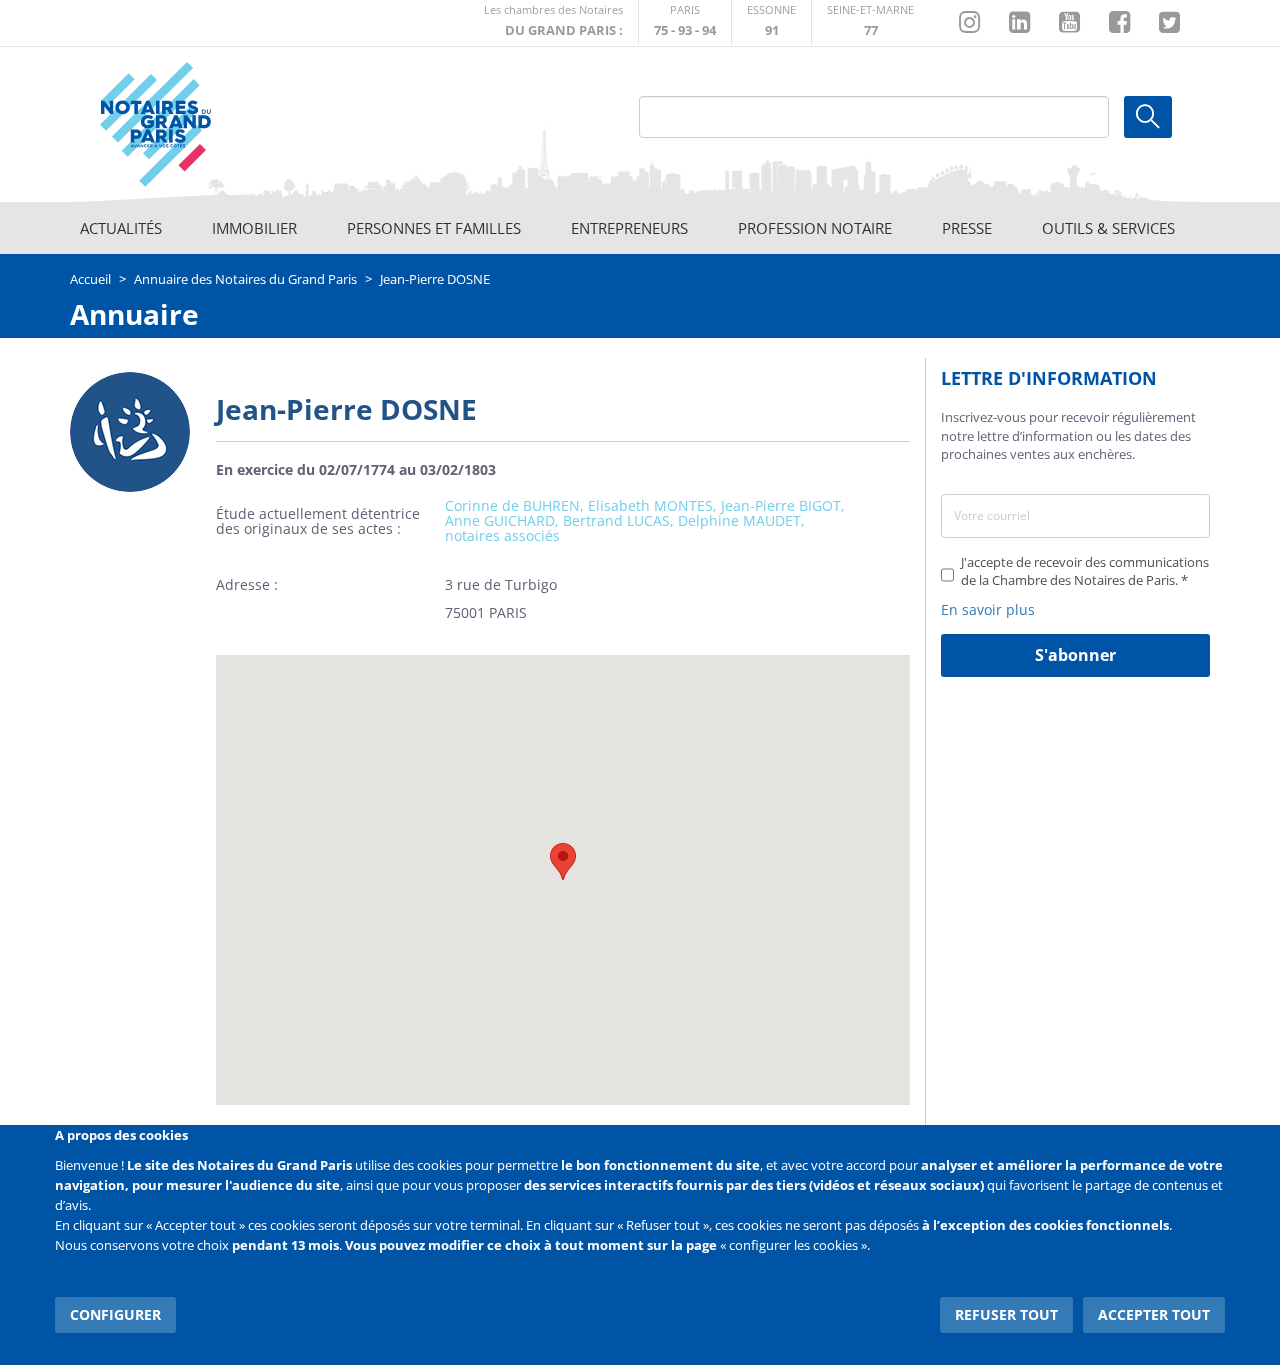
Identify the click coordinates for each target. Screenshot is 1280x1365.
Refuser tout (1006, 1314)
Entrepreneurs (629, 228)
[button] (563, 861)
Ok (1148, 117)
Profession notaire (815, 228)
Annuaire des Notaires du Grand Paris (245, 279)
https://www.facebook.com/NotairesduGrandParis (1119, 23)
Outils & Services (1108, 228)
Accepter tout (1154, 1314)
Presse (967, 228)
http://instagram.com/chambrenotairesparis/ (969, 23)
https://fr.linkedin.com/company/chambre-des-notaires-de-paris (1019, 23)
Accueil (90, 279)
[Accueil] (211, 125)
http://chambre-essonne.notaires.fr (771, 22)
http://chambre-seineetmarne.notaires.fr (870, 22)
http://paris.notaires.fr (685, 22)
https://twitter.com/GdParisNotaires (1169, 23)
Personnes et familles (434, 228)
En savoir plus (988, 609)
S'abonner (1075, 655)
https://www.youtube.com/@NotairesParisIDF (1069, 23)
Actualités (121, 228)
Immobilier (254, 228)
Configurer (115, 1314)
